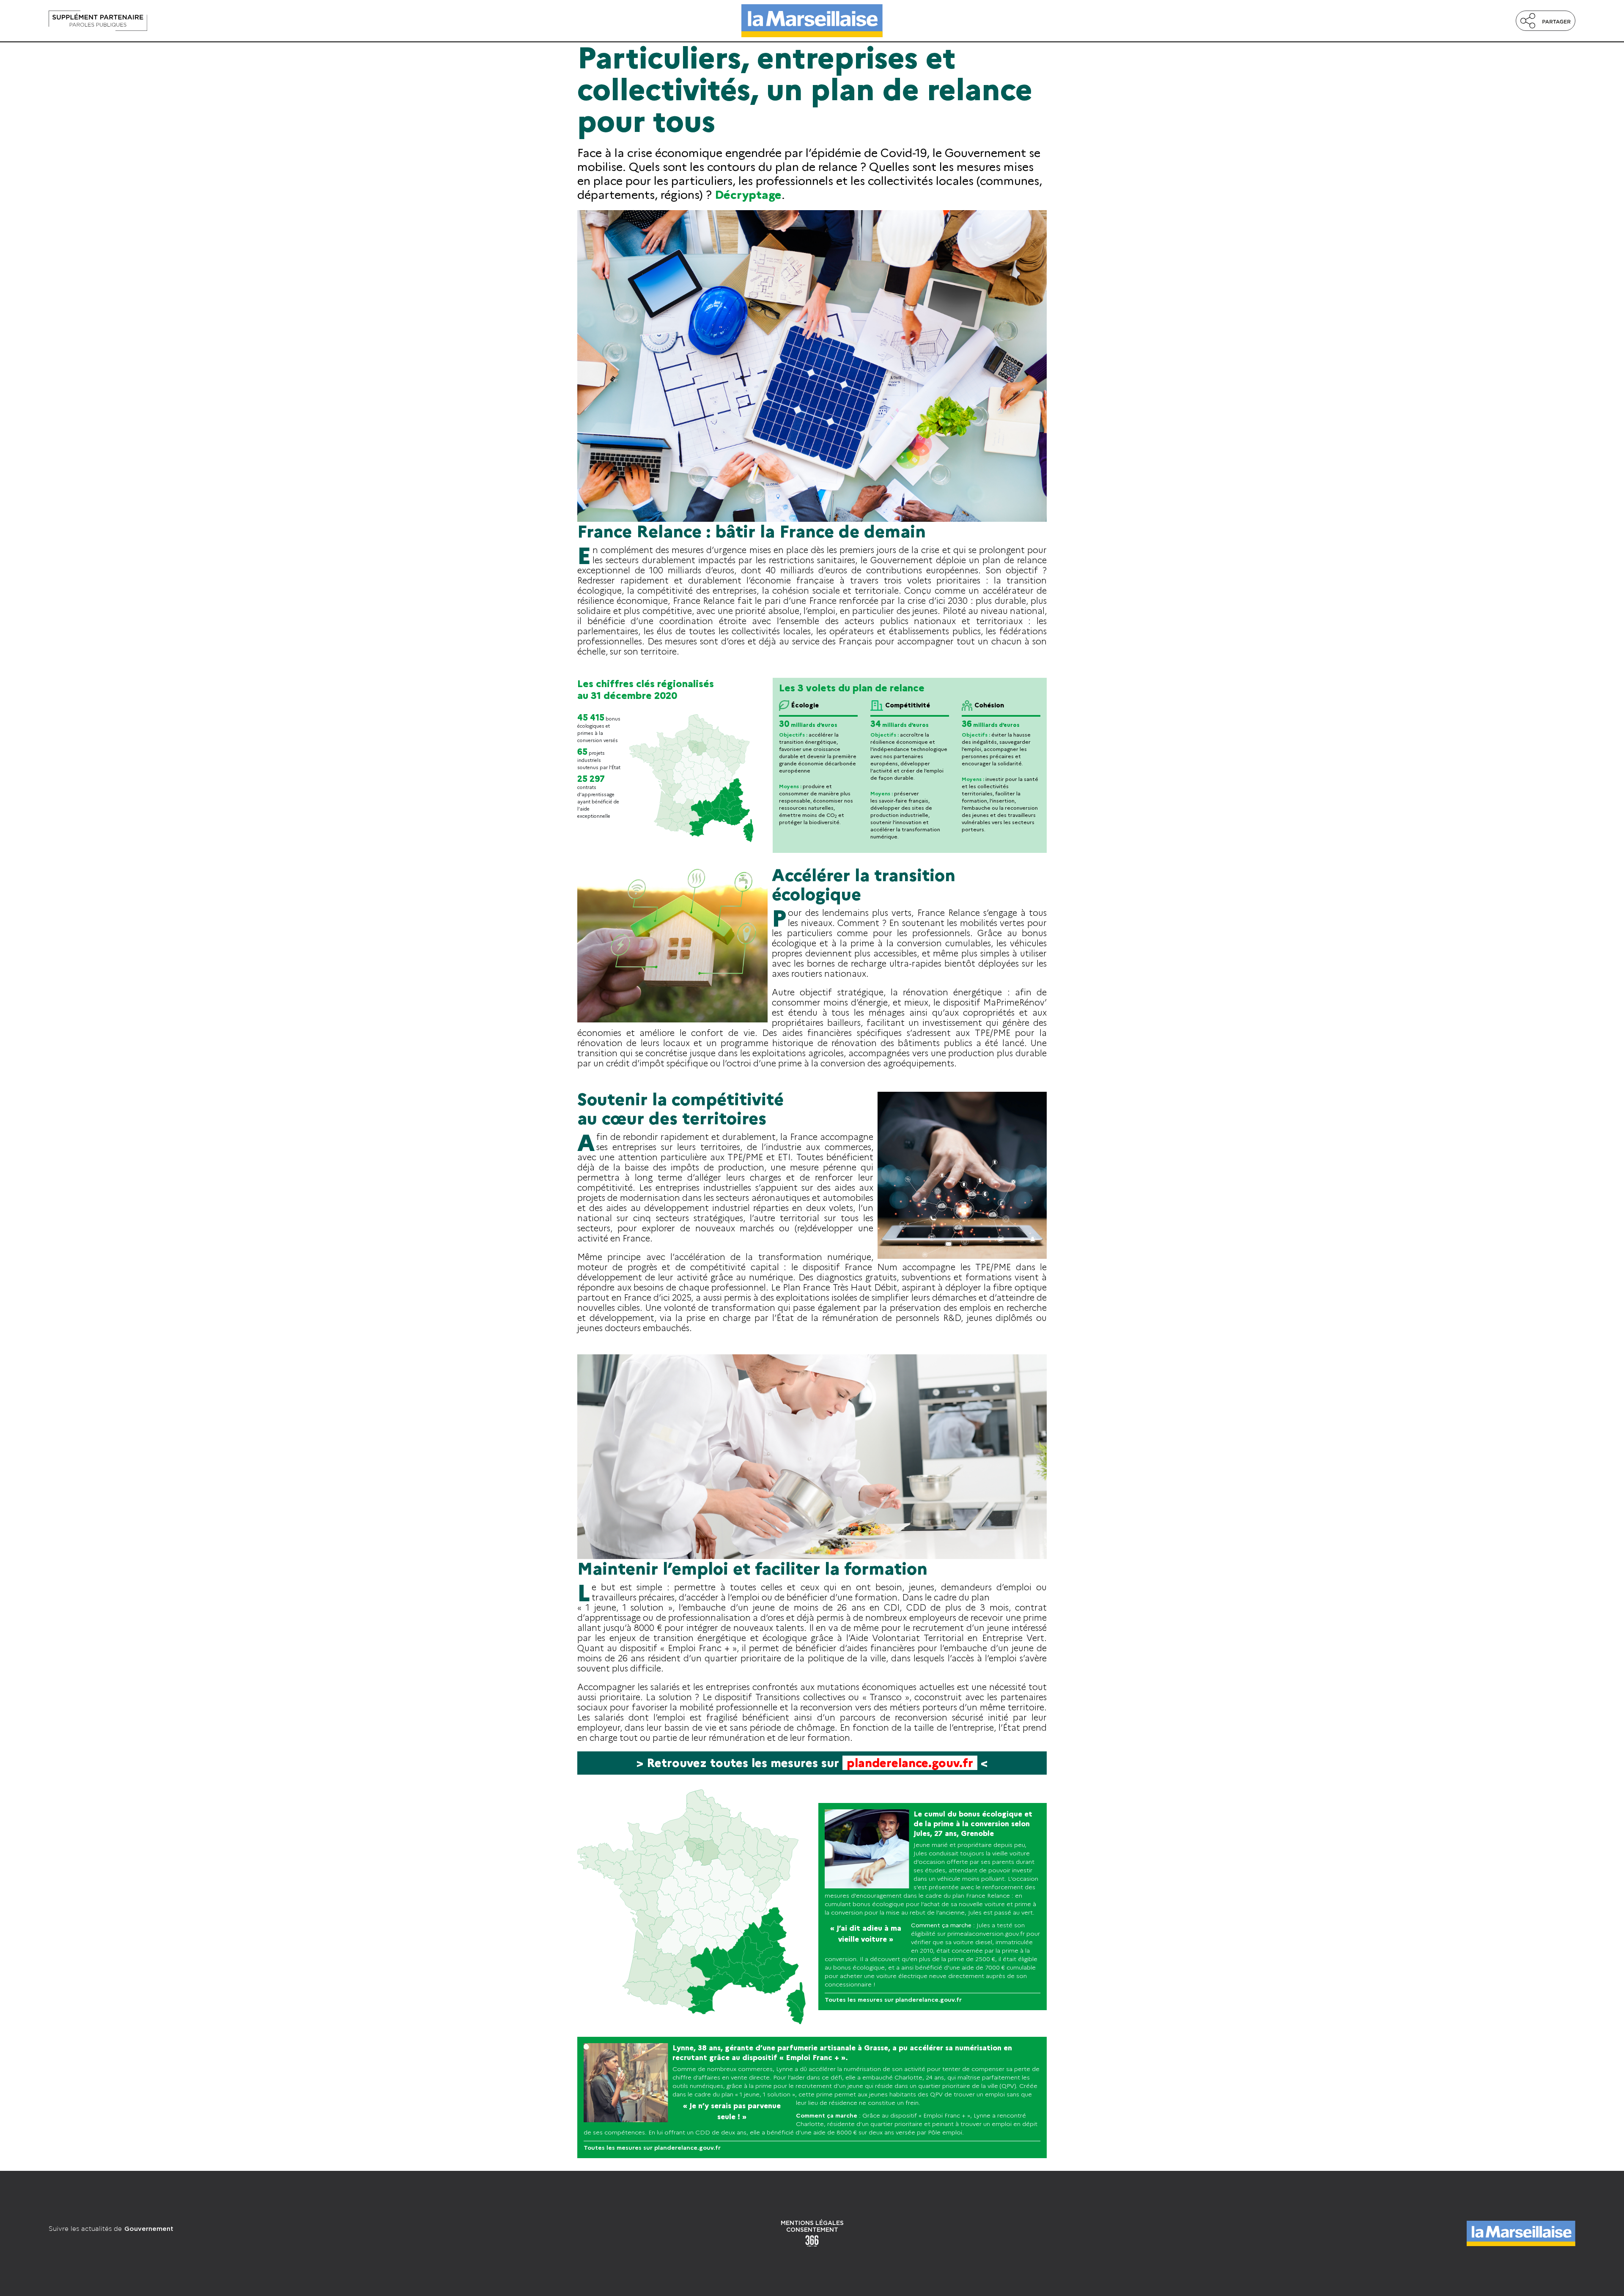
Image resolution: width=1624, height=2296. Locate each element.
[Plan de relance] (278, 21)
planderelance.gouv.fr (910, 1763)
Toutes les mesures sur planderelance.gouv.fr (893, 2000)
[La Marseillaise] (812, 21)
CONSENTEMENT (812, 2230)
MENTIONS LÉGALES (812, 2223)
